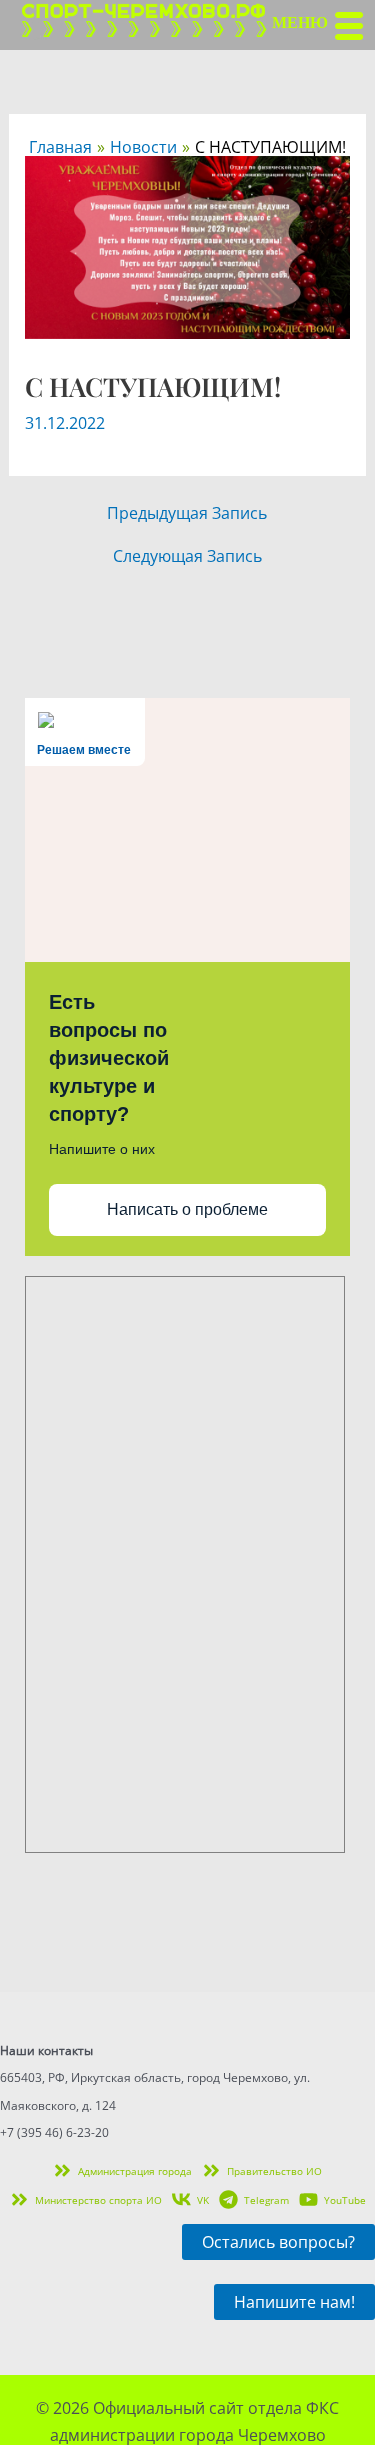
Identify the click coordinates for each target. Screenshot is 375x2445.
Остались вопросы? (278, 2242)
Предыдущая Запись (187, 513)
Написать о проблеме (187, 1209)
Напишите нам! (294, 2302)
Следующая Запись (187, 556)
